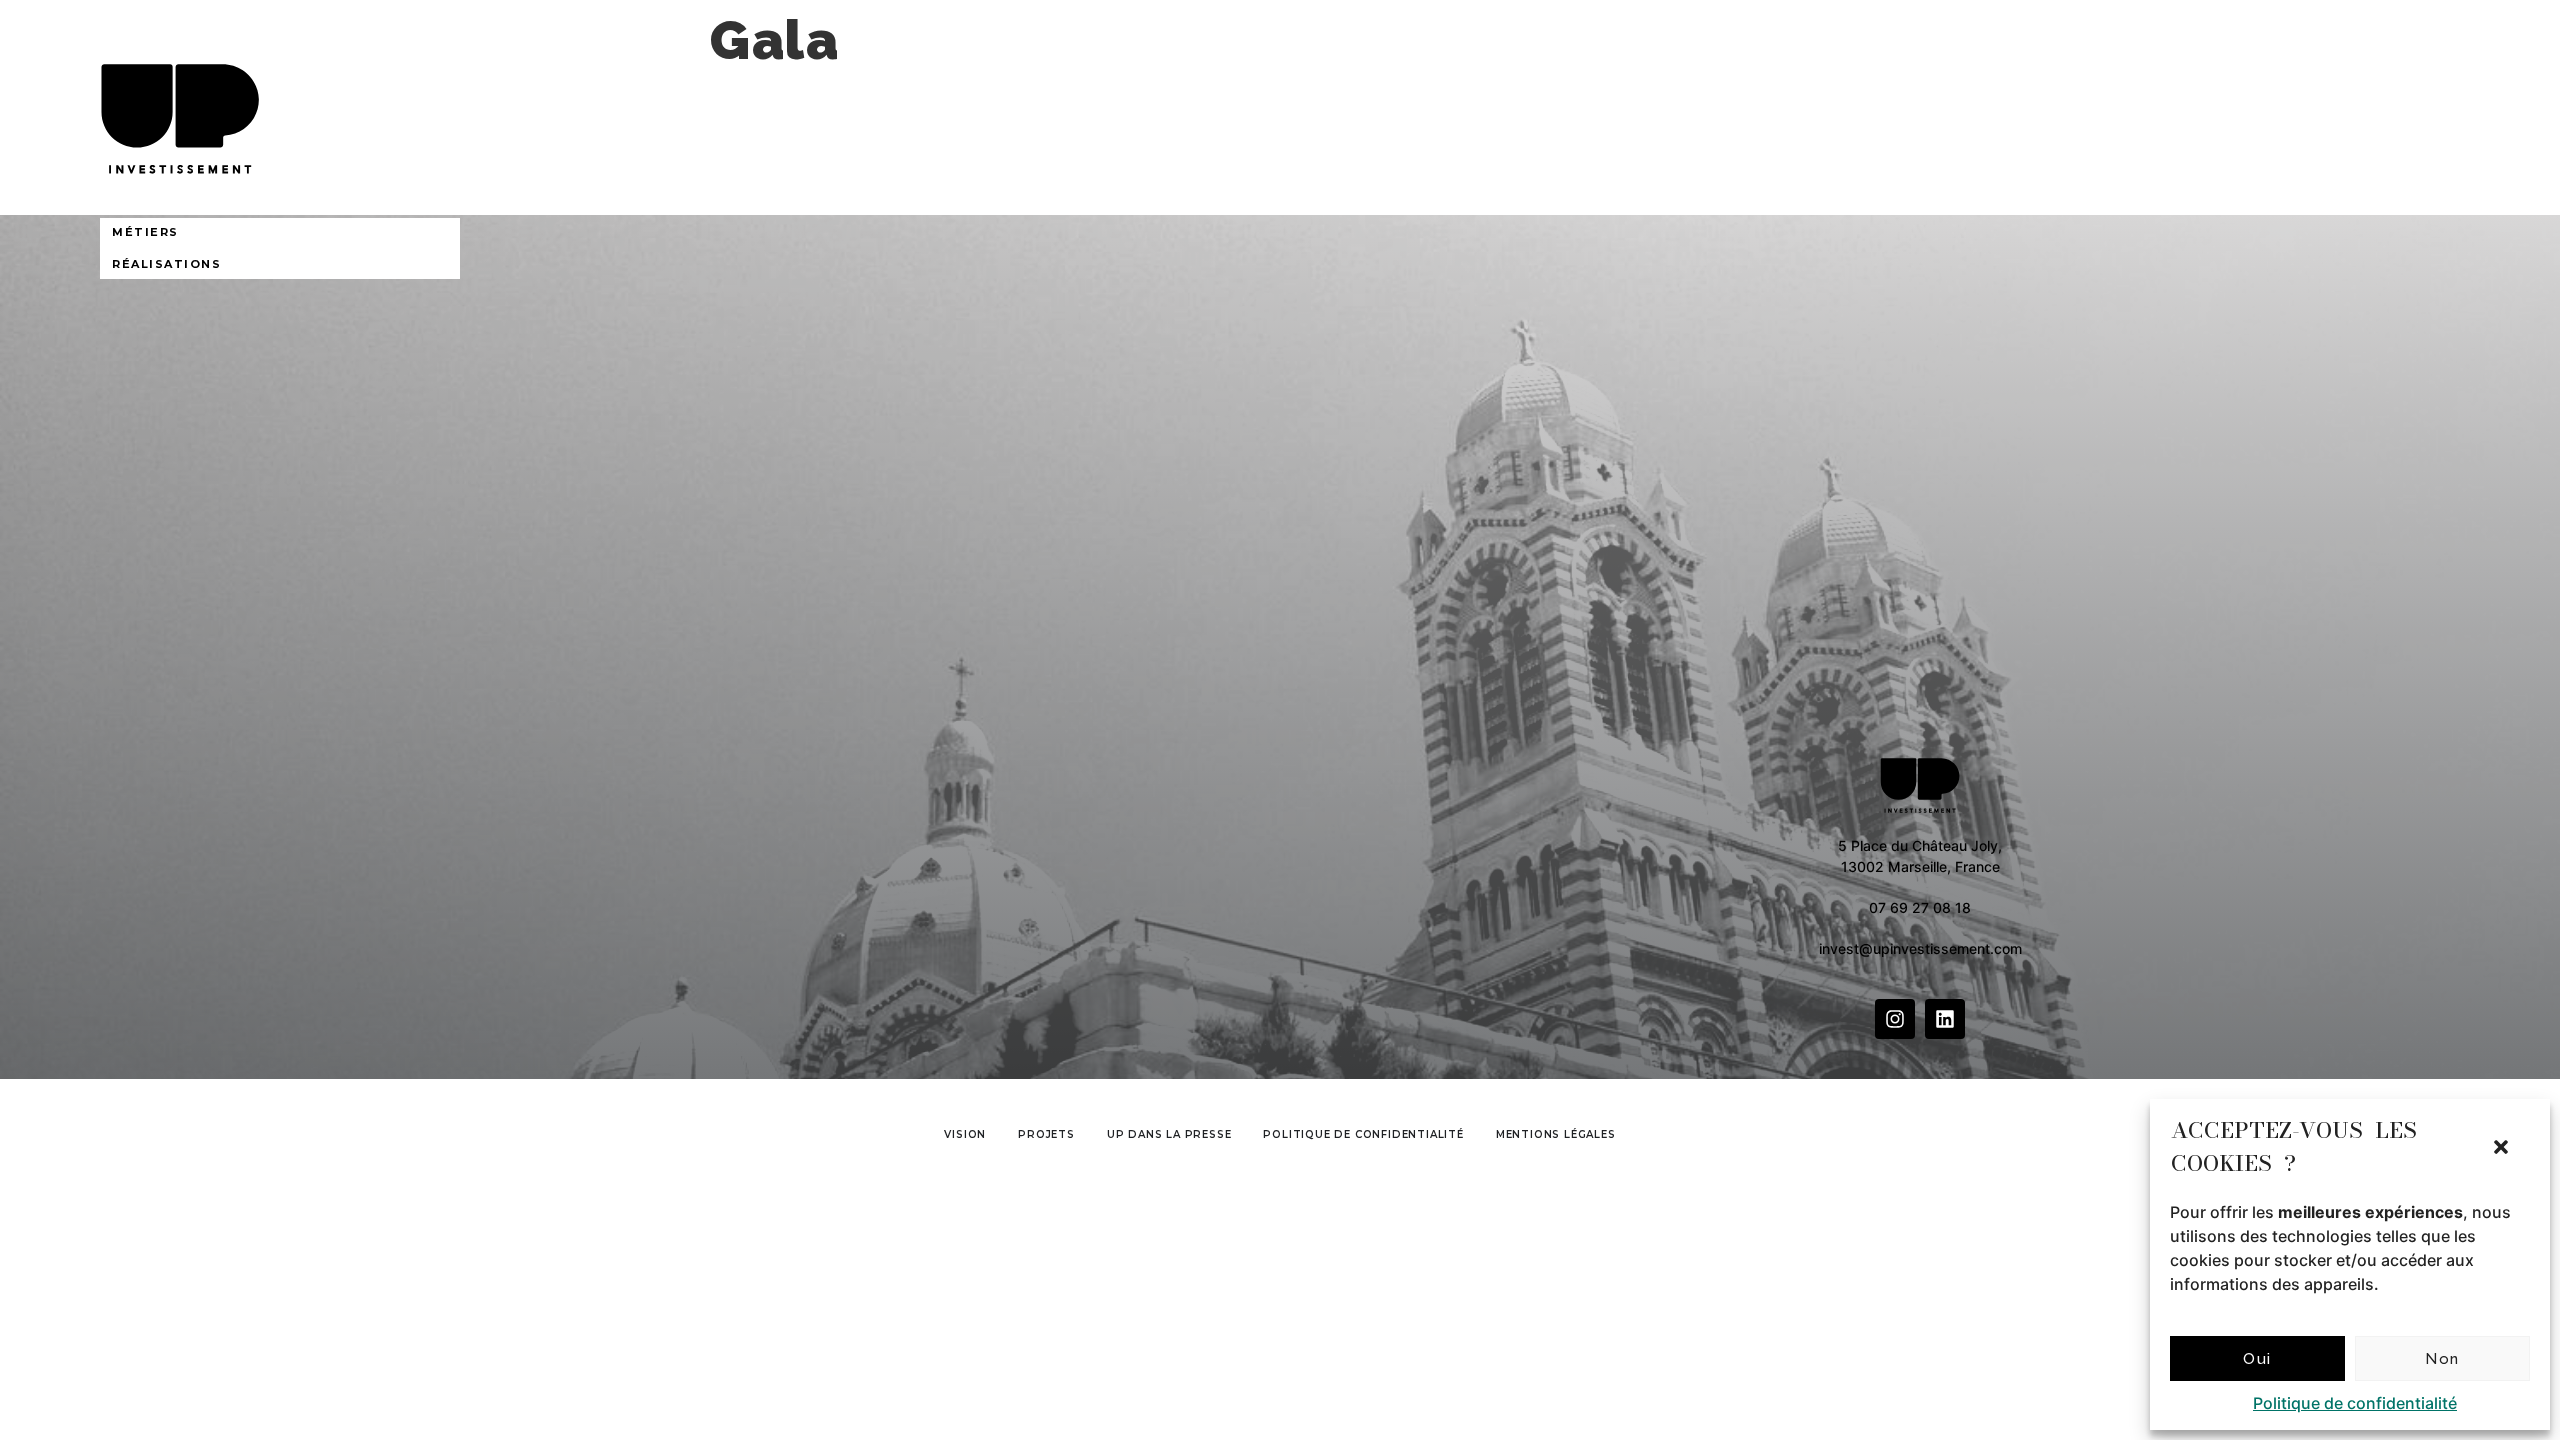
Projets (1046, 1134)
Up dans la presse (1169, 1134)
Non (2442, 1359)
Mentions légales (1556, 1134)
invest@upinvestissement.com (1920, 948)
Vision (965, 1134)
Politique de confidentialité (2355, 1403)
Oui (2257, 1359)
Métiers (145, 232)
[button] (2501, 1147)
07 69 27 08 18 (1920, 907)
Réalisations (166, 264)
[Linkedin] (1945, 1019)
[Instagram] (1895, 1019)
